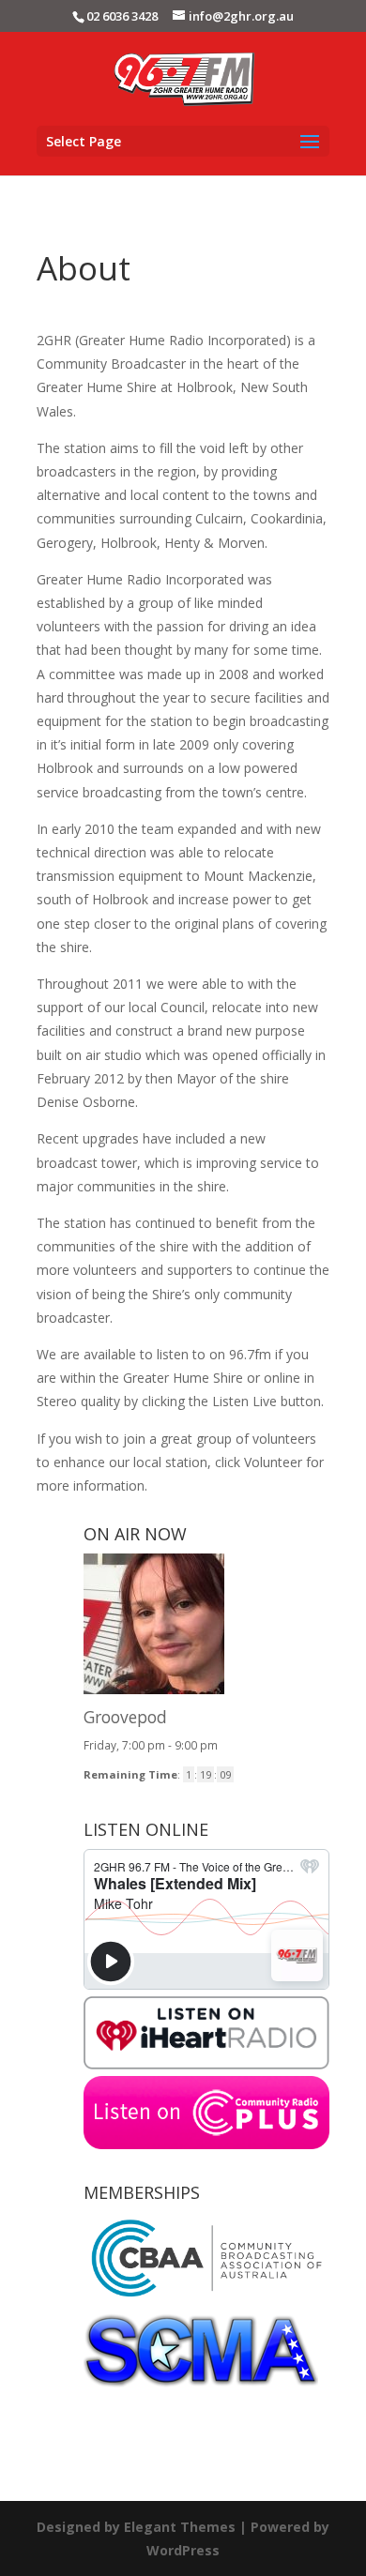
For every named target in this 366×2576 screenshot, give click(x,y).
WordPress (183, 2550)
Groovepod (125, 1717)
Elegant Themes (180, 2527)
